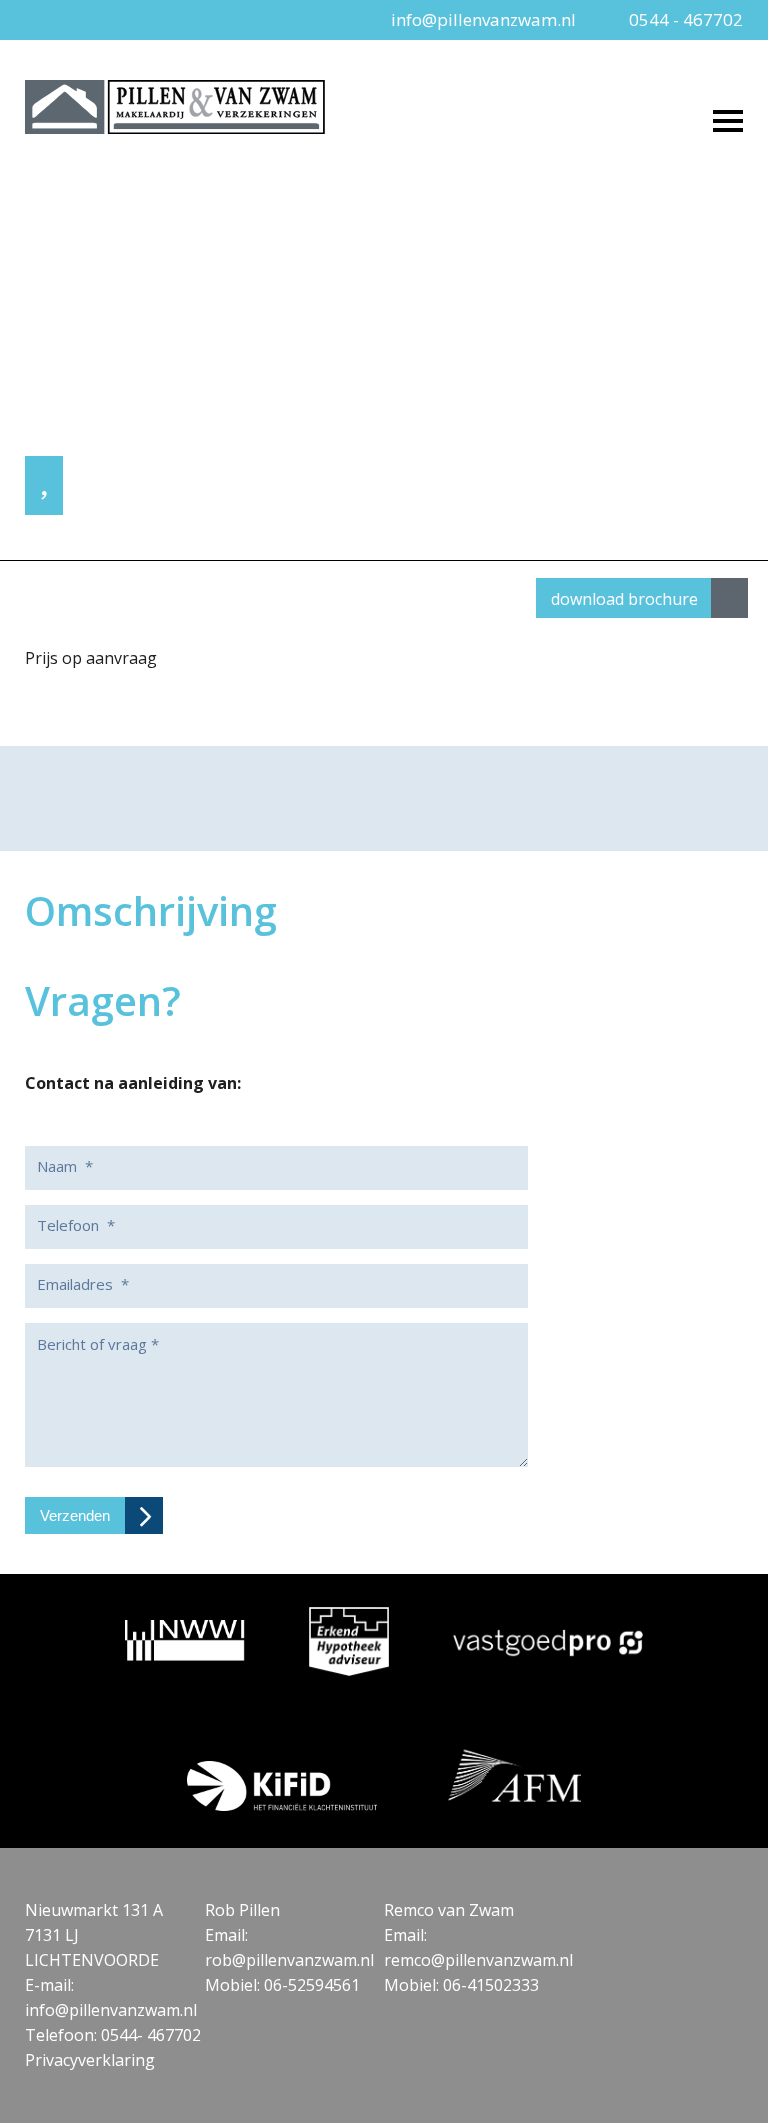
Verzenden (75, 1515)
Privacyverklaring (90, 2060)
